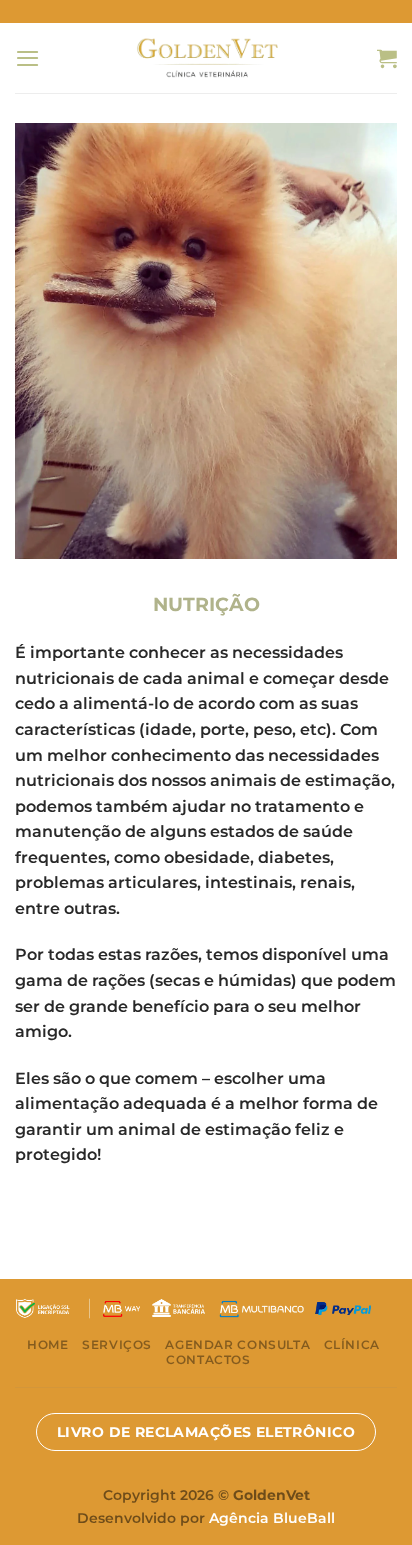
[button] (27, 58)
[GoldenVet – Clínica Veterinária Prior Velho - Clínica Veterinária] (206, 57)
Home (47, 1344)
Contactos (208, 1359)
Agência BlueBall (272, 1518)
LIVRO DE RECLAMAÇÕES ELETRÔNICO (206, 1432)
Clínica (352, 1344)
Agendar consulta (237, 1344)
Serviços (117, 1344)
